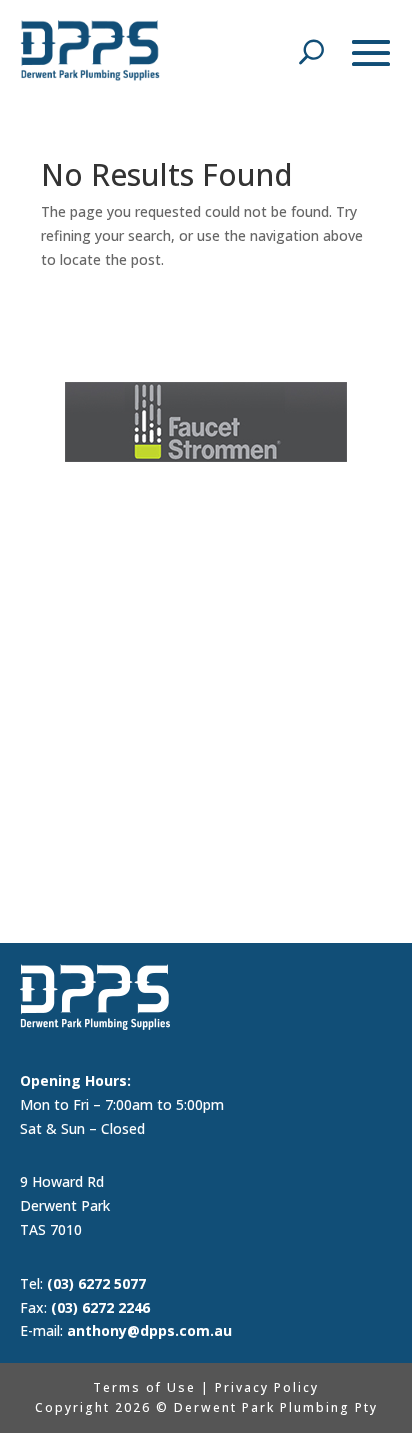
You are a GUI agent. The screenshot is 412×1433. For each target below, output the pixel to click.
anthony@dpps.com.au (149, 1330)
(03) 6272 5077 (96, 1283)
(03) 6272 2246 (100, 1307)
